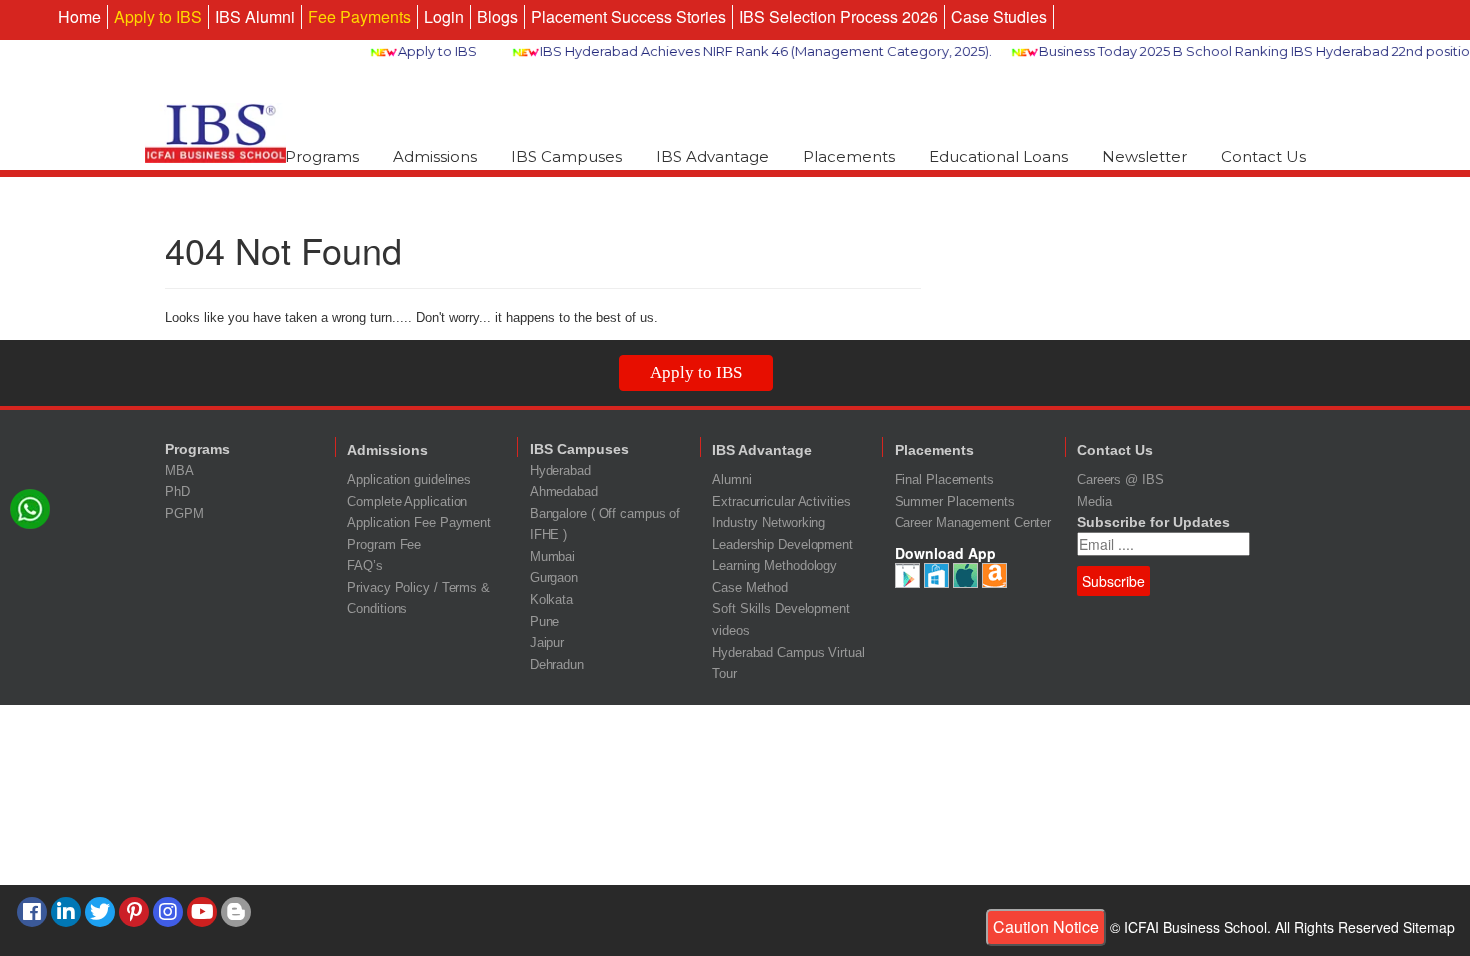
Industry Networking (768, 522)
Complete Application (407, 501)
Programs (322, 156)
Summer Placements (955, 501)
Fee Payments (359, 16)
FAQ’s (365, 565)
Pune (545, 621)
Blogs (497, 16)
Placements (849, 156)
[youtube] (202, 912)
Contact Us (1263, 156)
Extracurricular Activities (781, 501)
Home (79, 16)
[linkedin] (66, 912)
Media (1094, 501)
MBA (179, 470)
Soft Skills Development (781, 608)
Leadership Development (782, 544)
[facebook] (32, 912)
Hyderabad (560, 470)
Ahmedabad (564, 491)
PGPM (184, 513)
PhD (177, 491)
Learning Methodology (774, 565)
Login (444, 16)
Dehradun (557, 664)
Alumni (731, 479)
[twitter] (100, 912)
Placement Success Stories (628, 16)
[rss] (236, 912)
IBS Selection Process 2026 (838, 16)
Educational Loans (998, 156)
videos (730, 630)
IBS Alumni (255, 16)
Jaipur (547, 642)
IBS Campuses (566, 156)
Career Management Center (973, 522)
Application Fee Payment (419, 522)
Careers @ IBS (1120, 479)
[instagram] (168, 912)
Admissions (435, 156)
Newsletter (1144, 156)
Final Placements (944, 479)
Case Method (750, 587)
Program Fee (384, 544)
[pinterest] (134, 912)
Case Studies (999, 16)
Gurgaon (554, 577)
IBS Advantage (712, 156)
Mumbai (552, 556)
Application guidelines (409, 479)
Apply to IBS (158, 16)
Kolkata (551, 599)
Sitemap (1429, 927)
